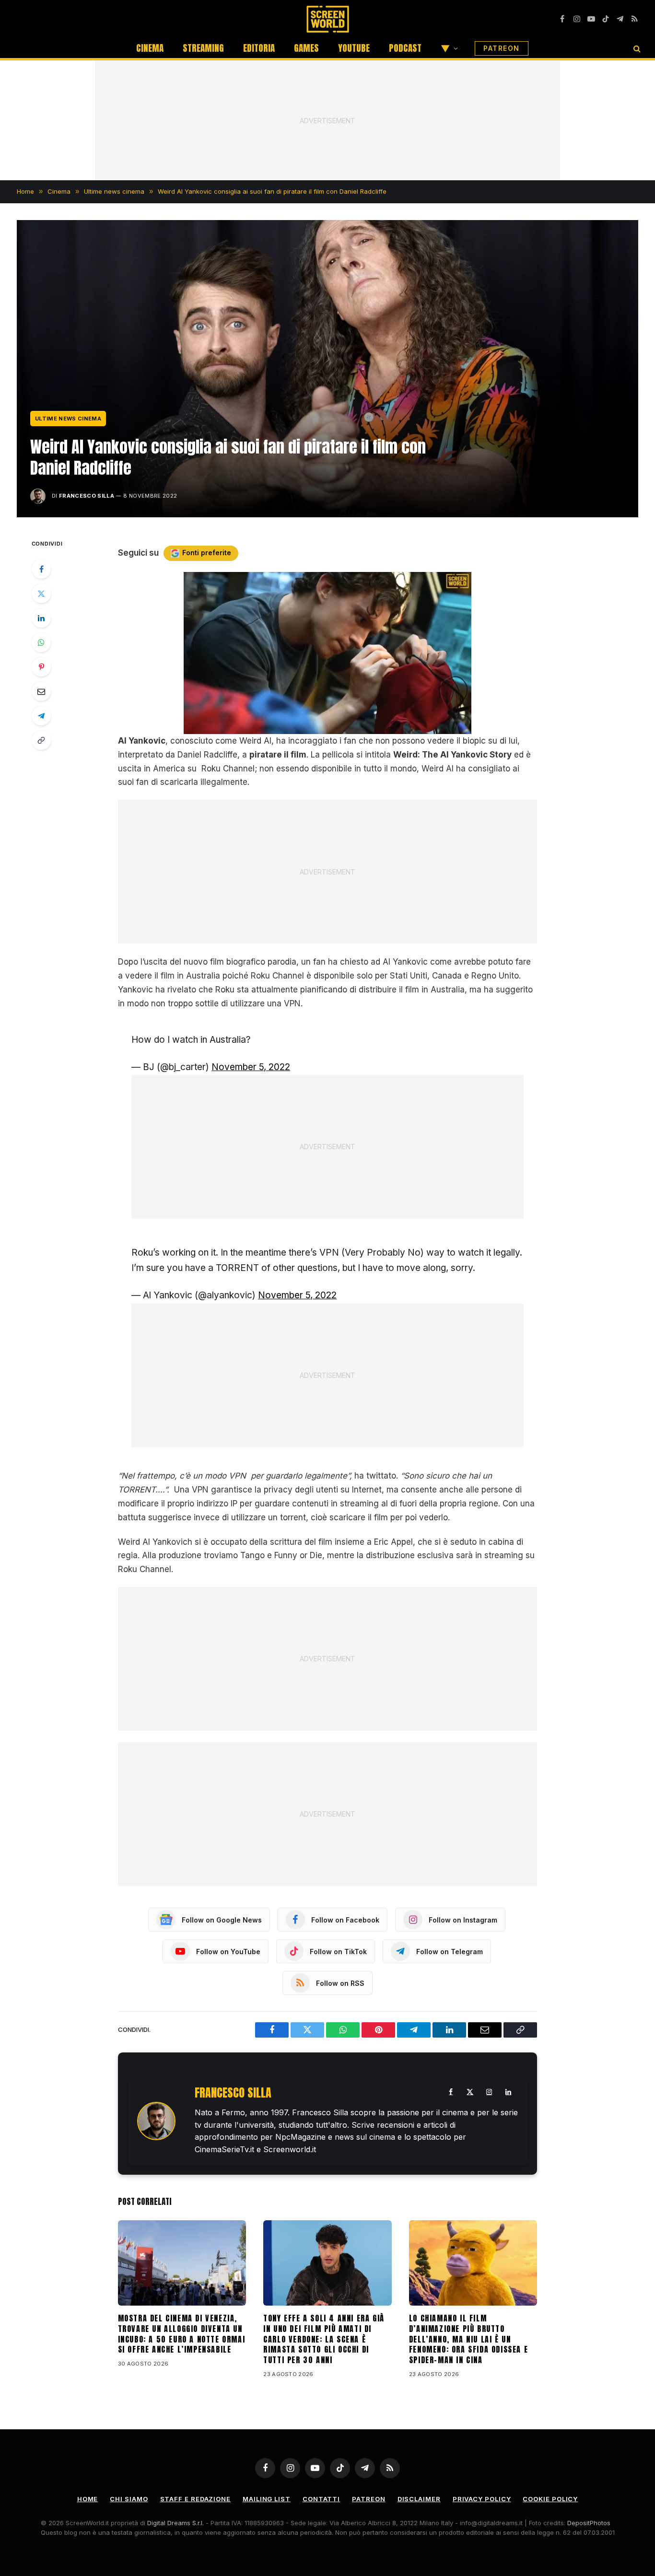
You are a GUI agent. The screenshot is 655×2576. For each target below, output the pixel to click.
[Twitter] (41, 594)
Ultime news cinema (68, 419)
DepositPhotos (589, 2523)
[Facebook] (41, 569)
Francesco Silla (87, 496)
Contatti (321, 2499)
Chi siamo (129, 2499)
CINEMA (150, 48)
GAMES (306, 48)
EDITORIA (259, 48)
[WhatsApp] (41, 642)
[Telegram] (41, 716)
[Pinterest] (41, 667)
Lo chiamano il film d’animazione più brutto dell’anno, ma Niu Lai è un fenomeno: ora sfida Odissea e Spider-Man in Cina (468, 2339)
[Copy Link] (41, 740)
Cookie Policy (550, 2499)
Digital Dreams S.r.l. (175, 2523)
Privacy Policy (482, 2499)
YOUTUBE (354, 48)
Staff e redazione (195, 2499)
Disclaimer (419, 2499)
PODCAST (405, 48)
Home (88, 2499)
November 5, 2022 (251, 1067)
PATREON (502, 48)
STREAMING (203, 48)
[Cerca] (636, 48)
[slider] (317, 727)
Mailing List (267, 2499)
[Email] (41, 691)
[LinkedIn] (41, 618)
